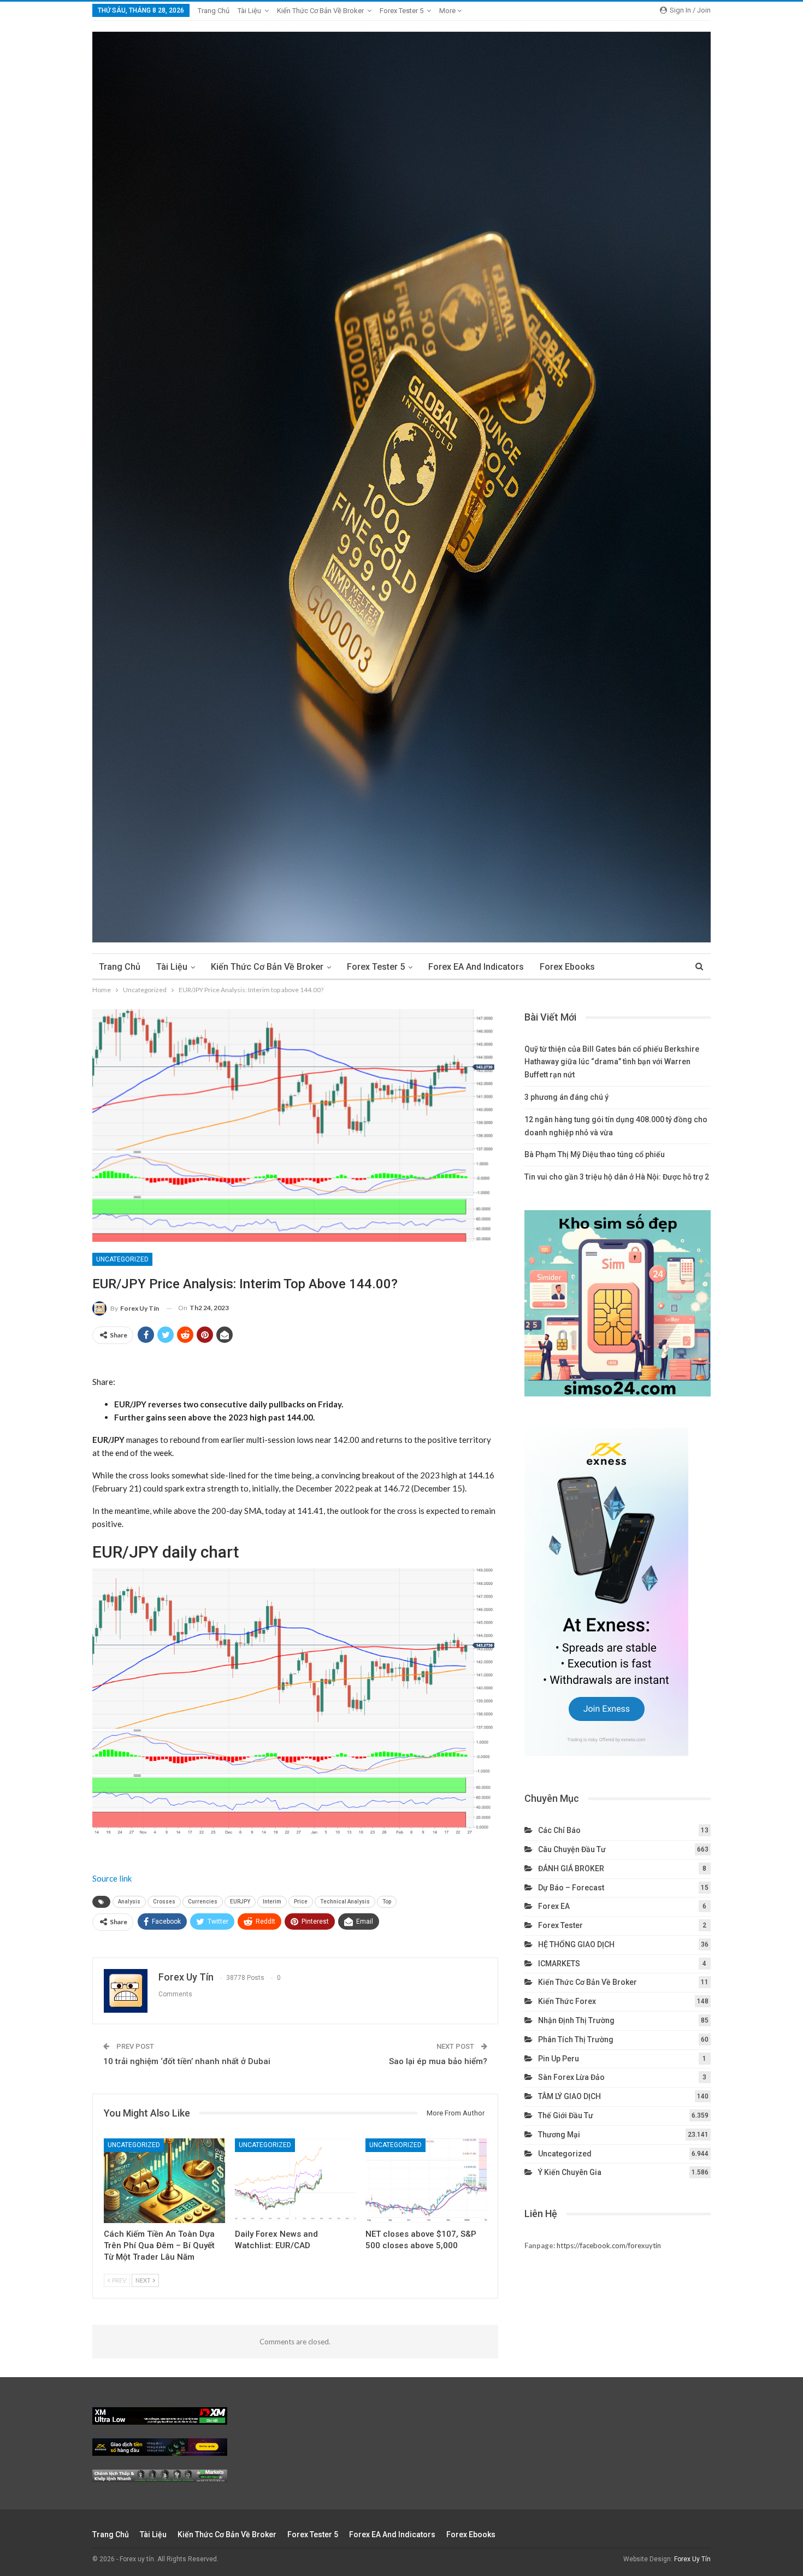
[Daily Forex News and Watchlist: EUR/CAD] (296, 2181)
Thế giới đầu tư (566, 2115)
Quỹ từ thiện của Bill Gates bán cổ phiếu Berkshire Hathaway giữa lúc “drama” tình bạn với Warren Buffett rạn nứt (612, 1062)
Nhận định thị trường (576, 2020)
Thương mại (559, 2135)
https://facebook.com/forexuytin (609, 2245)
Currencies (203, 1902)
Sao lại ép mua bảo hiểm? (438, 2061)
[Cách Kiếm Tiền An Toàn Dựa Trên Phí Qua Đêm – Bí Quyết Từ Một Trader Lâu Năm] (164, 2181)
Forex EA (554, 1906)
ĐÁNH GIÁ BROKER (571, 1868)
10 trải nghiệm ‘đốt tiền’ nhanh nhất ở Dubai (187, 2061)
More (448, 11)
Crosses (164, 1902)
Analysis (129, 1902)
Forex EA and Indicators (476, 967)
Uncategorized (122, 1259)
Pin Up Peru (559, 2059)
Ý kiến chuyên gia (570, 2172)
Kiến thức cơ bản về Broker (320, 11)
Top (387, 1902)
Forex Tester (560, 1925)
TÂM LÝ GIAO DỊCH (569, 2096)
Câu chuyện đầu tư (572, 1849)
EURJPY (240, 1902)
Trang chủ (214, 11)
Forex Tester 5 (401, 11)
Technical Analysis (345, 1902)
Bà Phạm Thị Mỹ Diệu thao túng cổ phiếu (595, 1154)
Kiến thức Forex (567, 2001)
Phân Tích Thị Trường (576, 2039)
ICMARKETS (559, 1964)
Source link (112, 1878)
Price (301, 1902)
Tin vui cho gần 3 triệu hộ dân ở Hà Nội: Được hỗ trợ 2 (617, 1177)
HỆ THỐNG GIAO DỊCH (576, 1944)
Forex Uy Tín (692, 2559)
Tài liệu (249, 11)
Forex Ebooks (567, 967)
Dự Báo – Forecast (571, 1888)
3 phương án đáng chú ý (566, 1097)
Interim (272, 1902)
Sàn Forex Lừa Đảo (571, 2077)
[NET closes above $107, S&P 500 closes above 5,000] (426, 2181)
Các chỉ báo (559, 1830)
